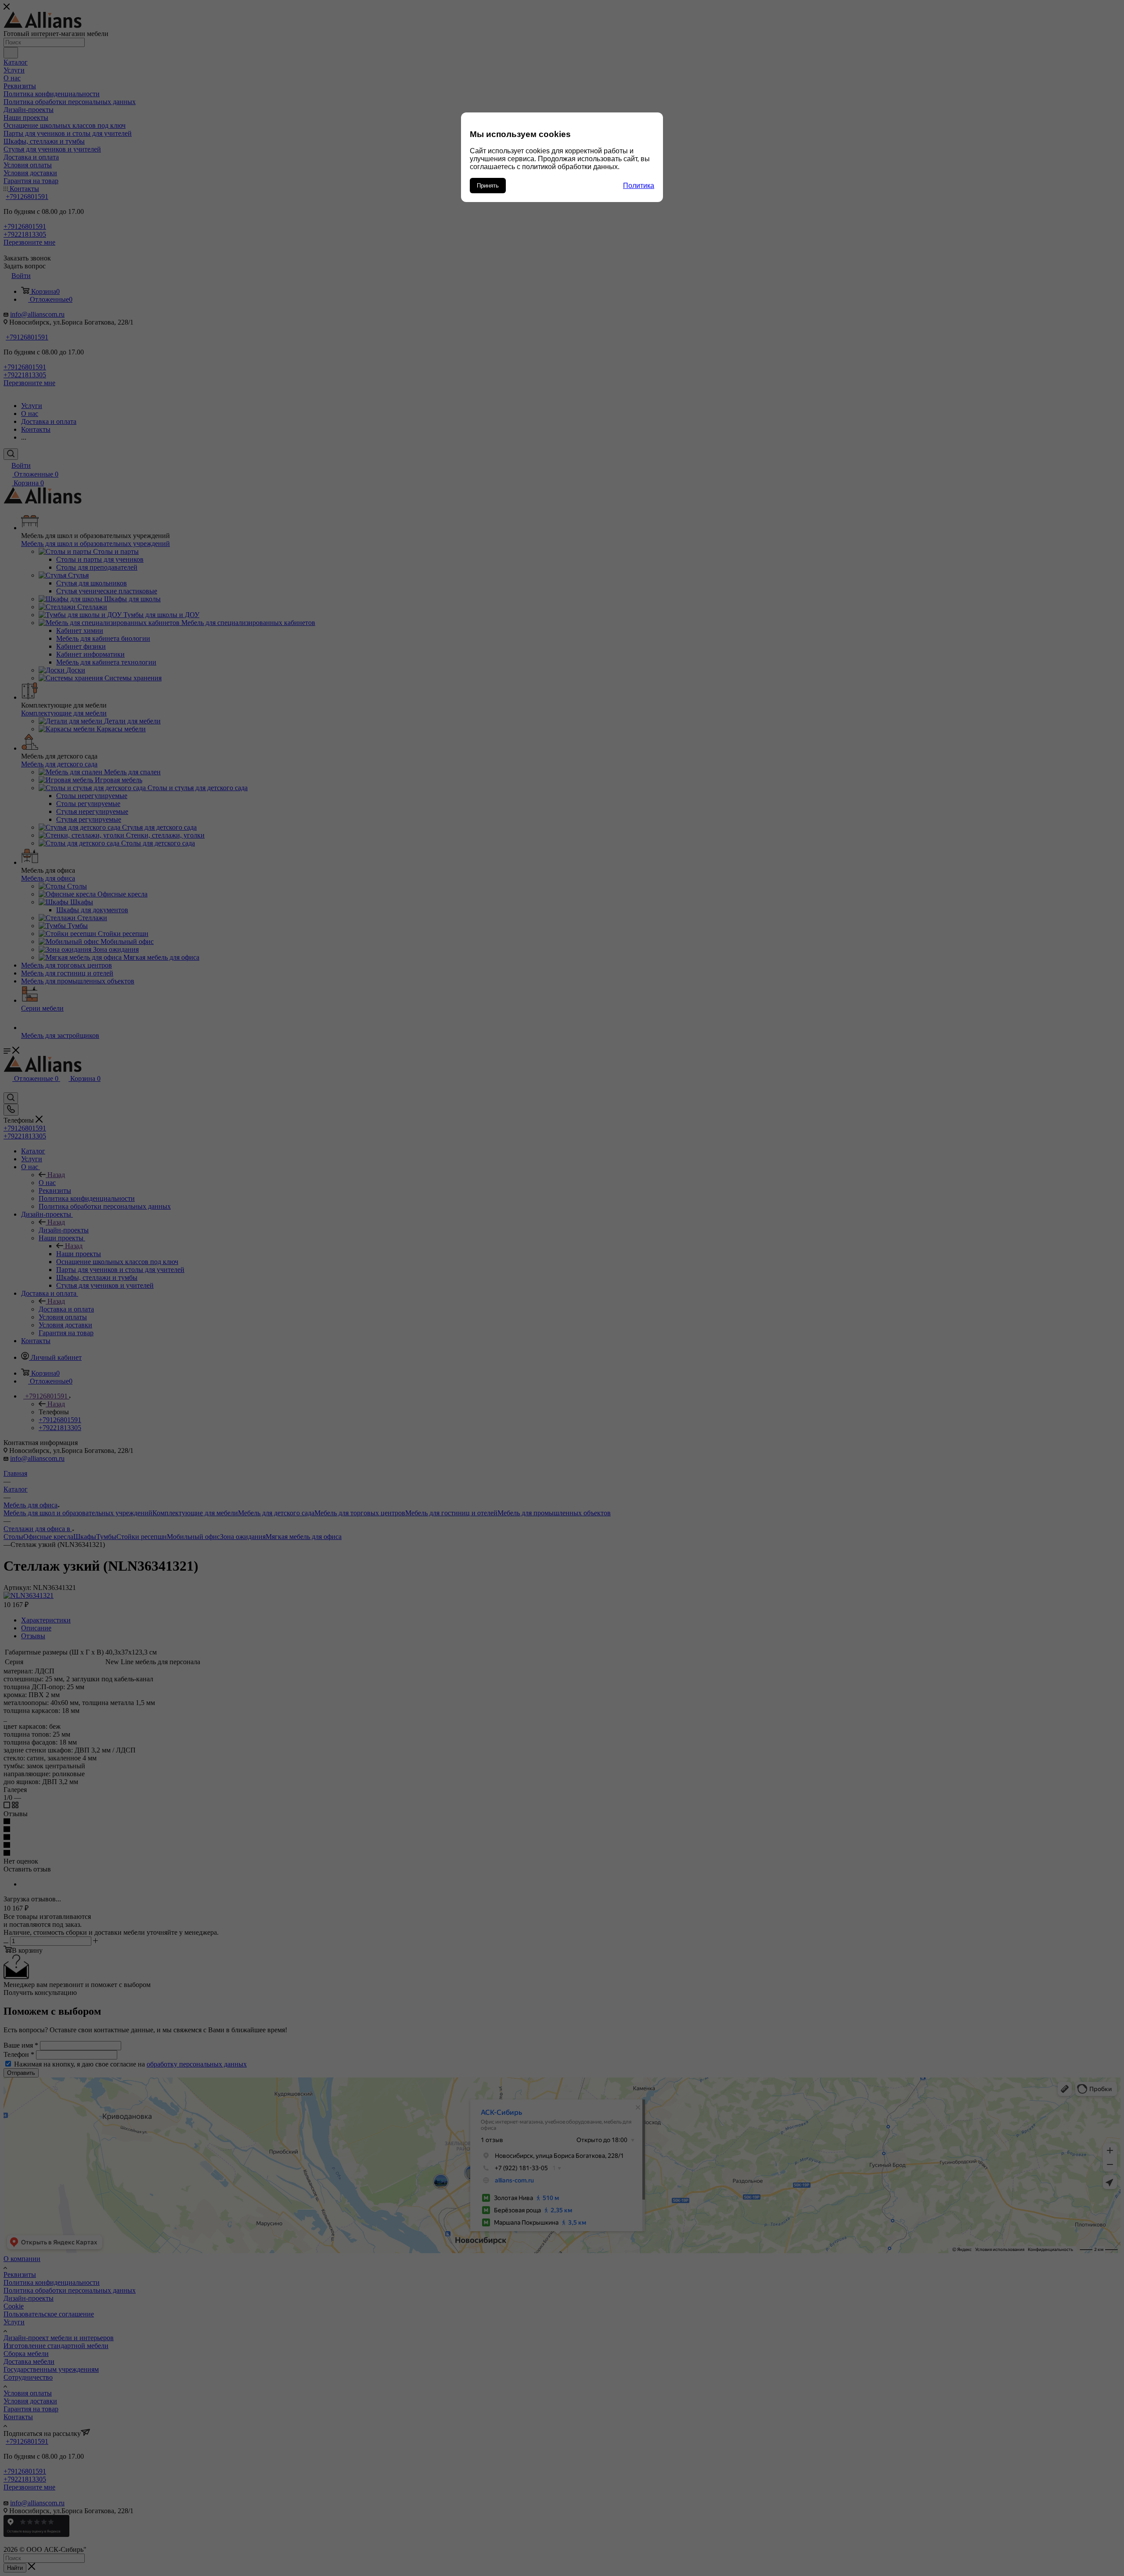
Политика (639, 186)
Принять (488, 186)
